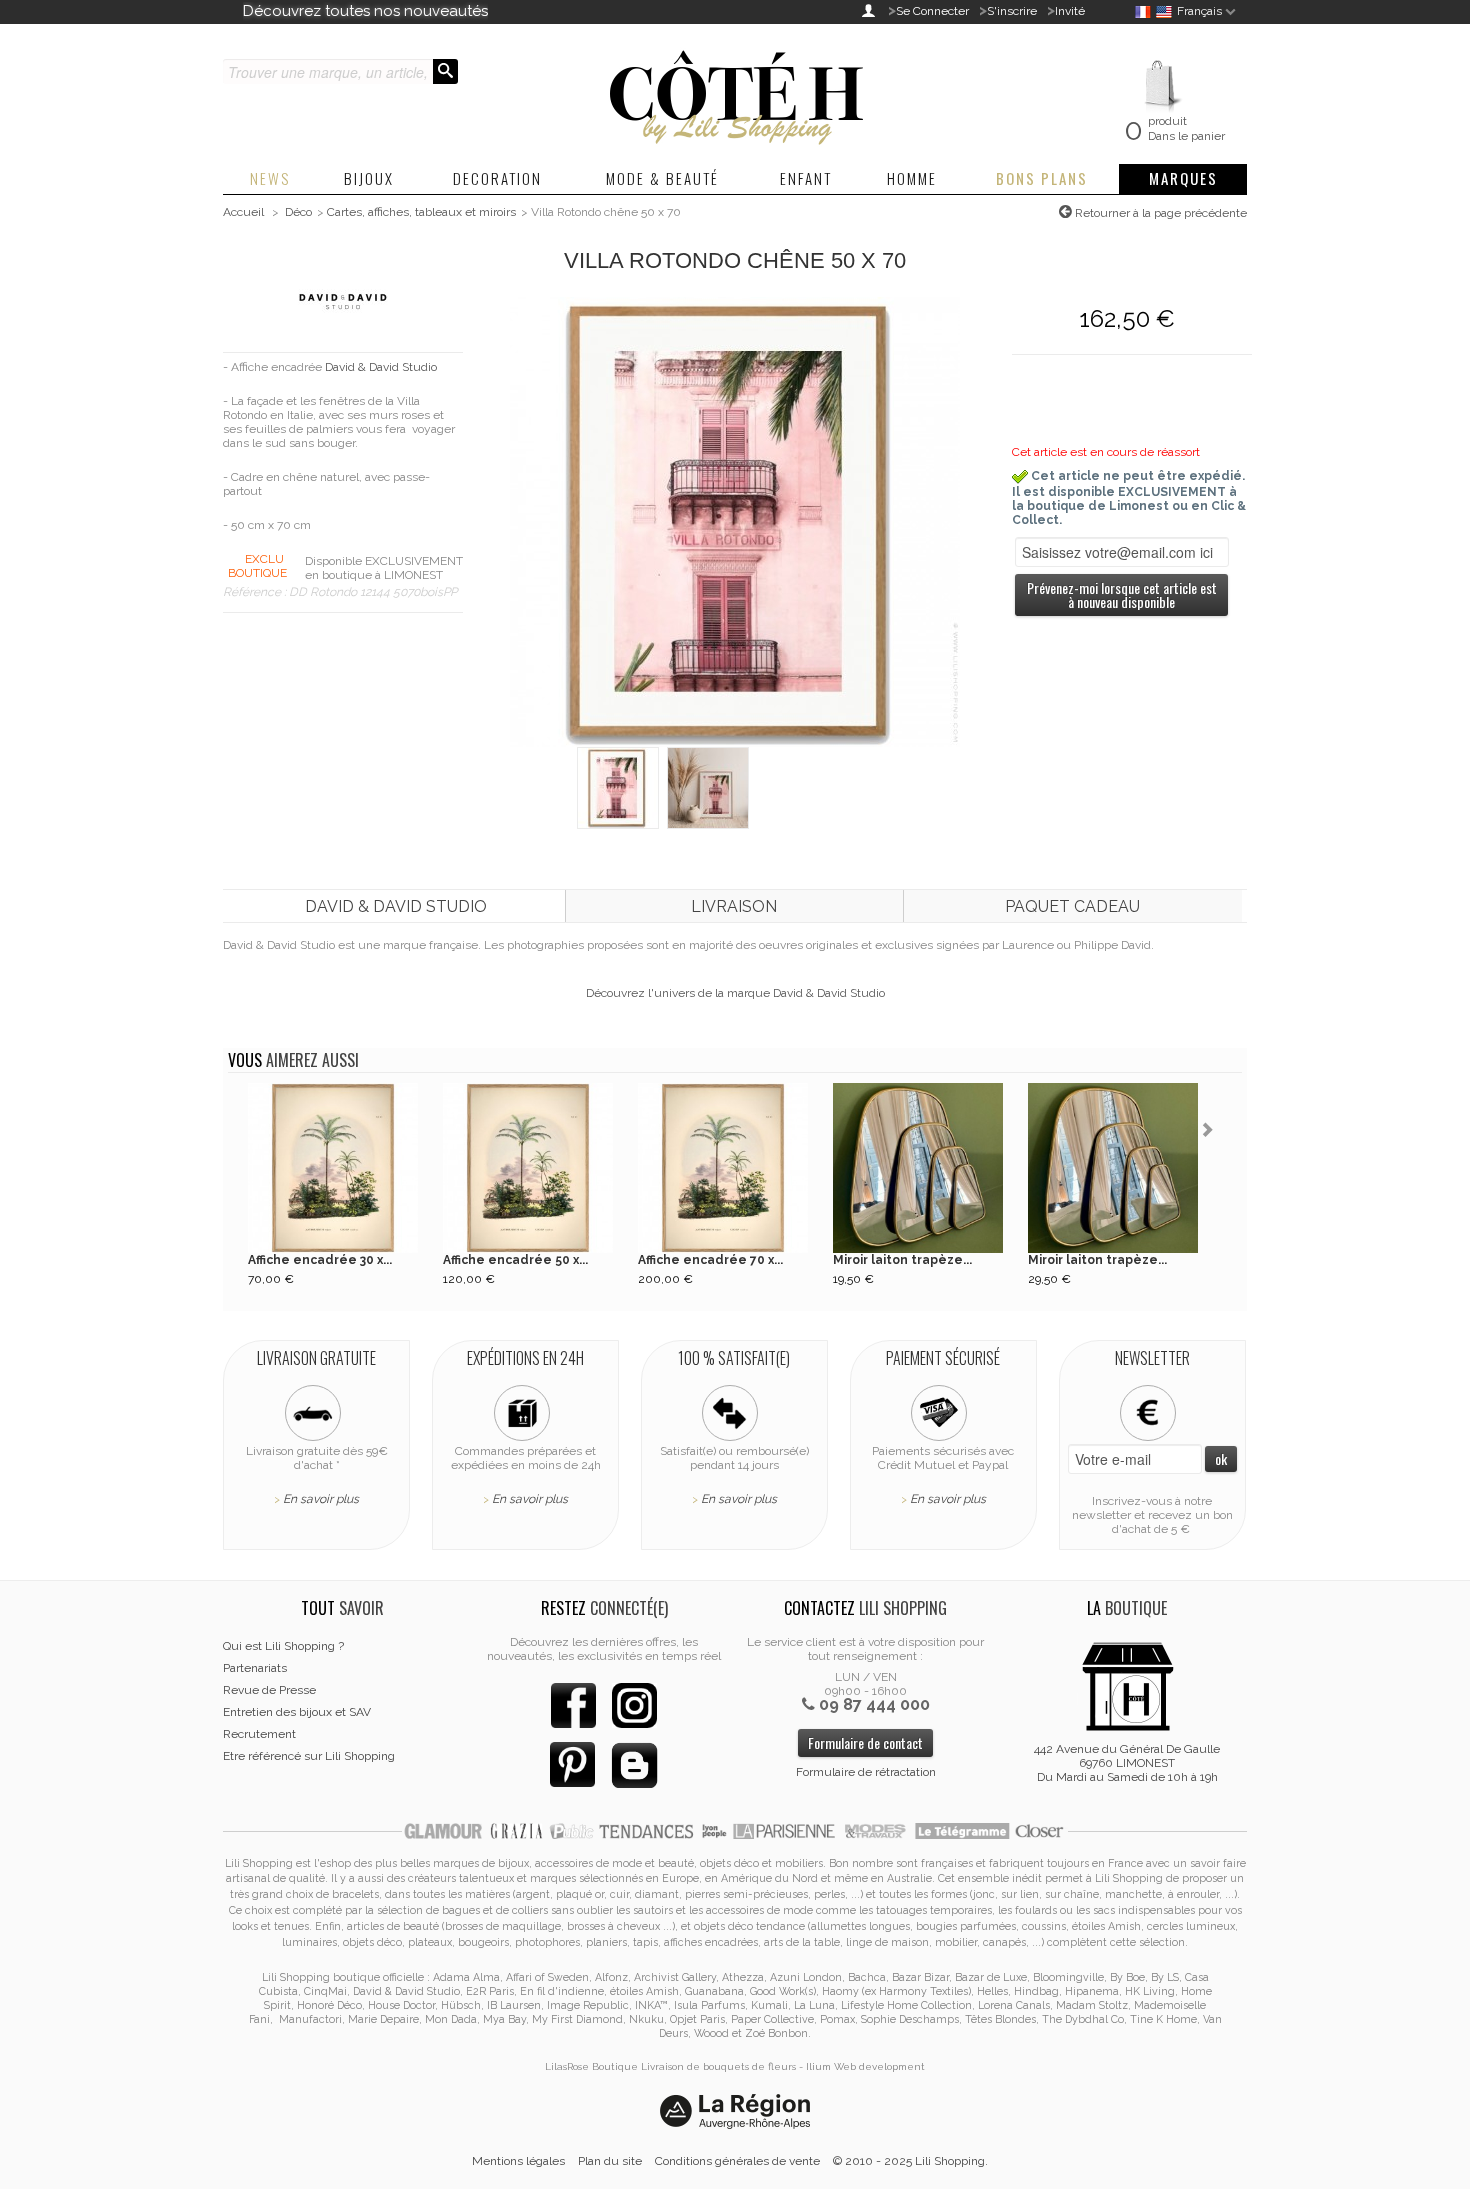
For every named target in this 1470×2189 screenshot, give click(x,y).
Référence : (256, 592)
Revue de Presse (269, 1690)
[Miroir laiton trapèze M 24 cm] (1113, 1168)
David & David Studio (381, 367)
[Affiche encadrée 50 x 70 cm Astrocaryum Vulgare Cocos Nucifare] (528, 1168)
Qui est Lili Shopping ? (283, 1646)
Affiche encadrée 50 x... (515, 1260)
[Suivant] (1211, 1132)
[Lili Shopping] (734, 92)
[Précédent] (238, 1132)
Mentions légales (518, 2161)
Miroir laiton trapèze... (902, 1260)
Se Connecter (932, 11)
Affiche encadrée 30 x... (320, 1260)
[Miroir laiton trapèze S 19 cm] (918, 1168)
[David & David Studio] (343, 301)
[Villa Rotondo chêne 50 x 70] (735, 521)
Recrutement (259, 1734)
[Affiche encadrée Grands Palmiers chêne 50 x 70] (618, 787)
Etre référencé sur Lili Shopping (309, 1756)
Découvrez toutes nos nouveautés (365, 11)
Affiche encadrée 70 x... (710, 1260)
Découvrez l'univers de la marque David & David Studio (735, 993)
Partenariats (255, 1668)
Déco (298, 212)
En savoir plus (321, 1499)
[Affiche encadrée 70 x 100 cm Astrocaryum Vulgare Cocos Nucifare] (723, 1168)
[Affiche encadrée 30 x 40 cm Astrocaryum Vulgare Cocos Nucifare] (333, 1168)
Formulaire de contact (865, 1742)
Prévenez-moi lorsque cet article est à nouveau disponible (1122, 594)
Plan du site (610, 2161)
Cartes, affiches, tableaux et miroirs (421, 212)
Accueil (243, 212)
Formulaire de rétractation (866, 1772)
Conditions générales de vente (737, 2161)
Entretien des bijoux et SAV (297, 1712)
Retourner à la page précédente (1159, 213)
